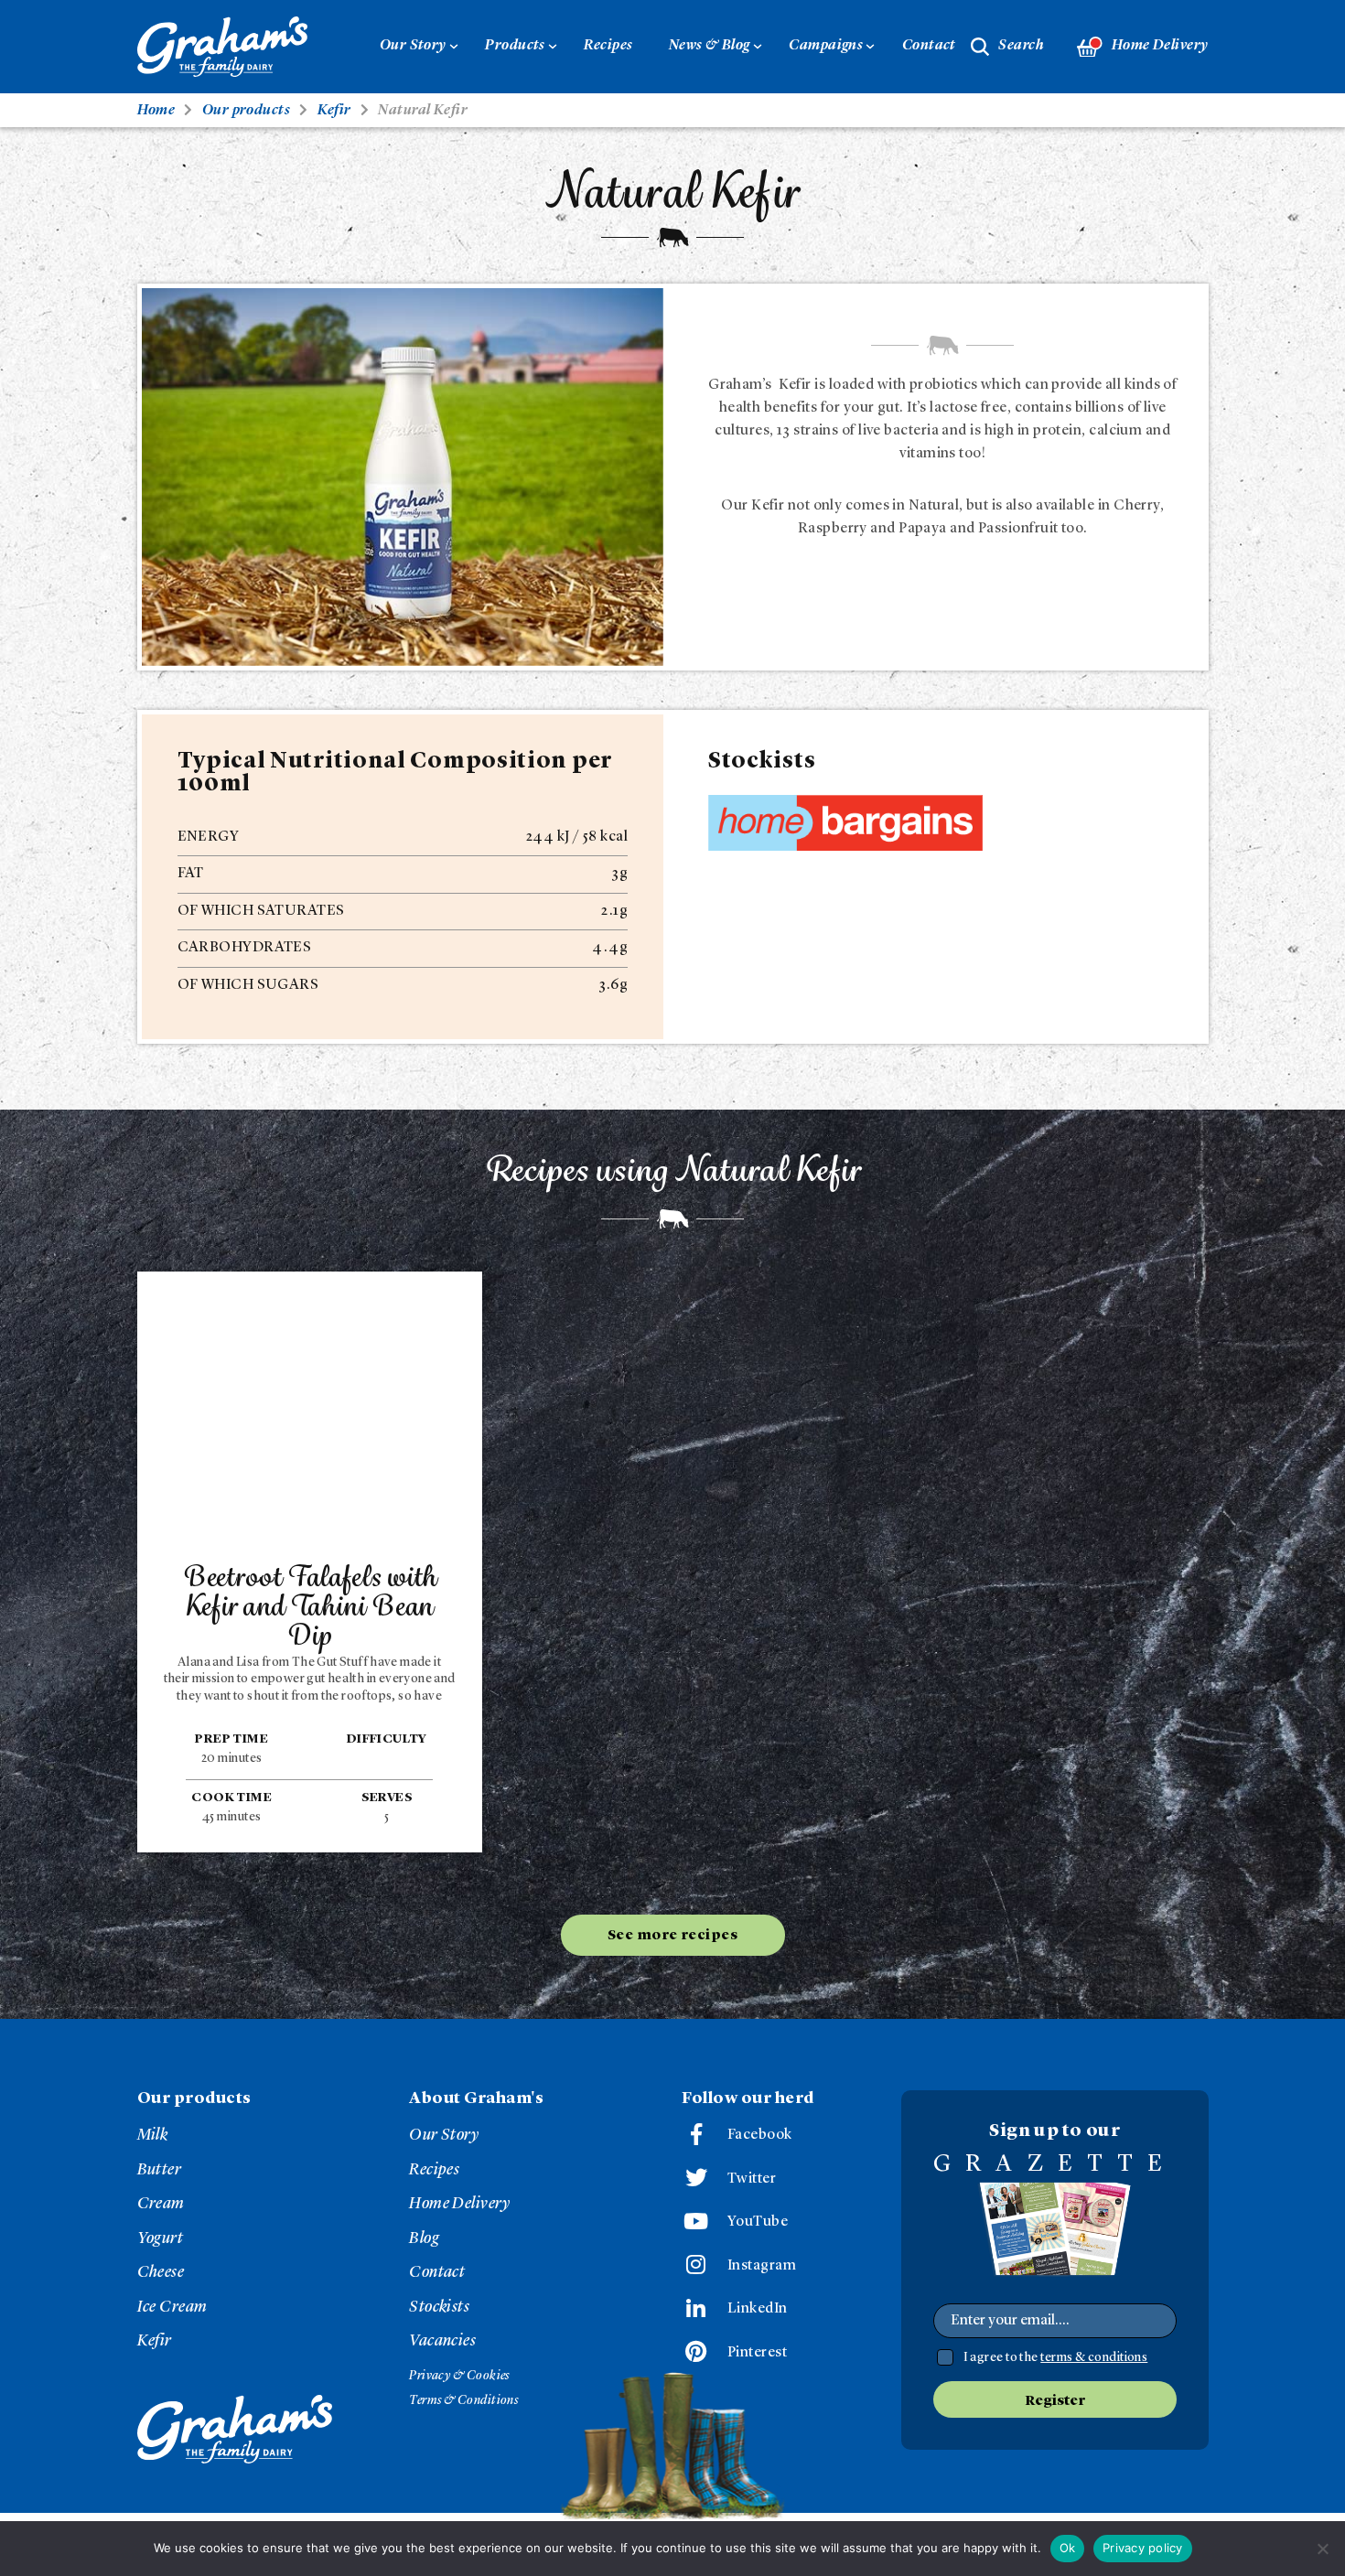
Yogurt (161, 2238)
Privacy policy (1143, 2548)
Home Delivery (1160, 46)
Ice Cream (172, 2307)
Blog (424, 2238)
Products (515, 46)
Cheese (161, 2272)
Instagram (762, 2266)
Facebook (760, 2135)
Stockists (439, 2307)
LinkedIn (758, 2309)
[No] (1322, 2549)
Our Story (413, 46)
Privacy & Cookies (459, 2376)
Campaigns (826, 46)
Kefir (155, 2341)
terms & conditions (1094, 2357)
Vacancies (442, 2341)
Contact (929, 46)
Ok (1068, 2548)
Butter (160, 2170)
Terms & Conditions (463, 2400)
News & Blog (710, 46)
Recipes (608, 46)
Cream (161, 2204)
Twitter (752, 2179)
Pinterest (757, 2353)
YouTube (758, 2222)
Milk (153, 2135)
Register (1055, 2401)
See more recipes (672, 1936)
